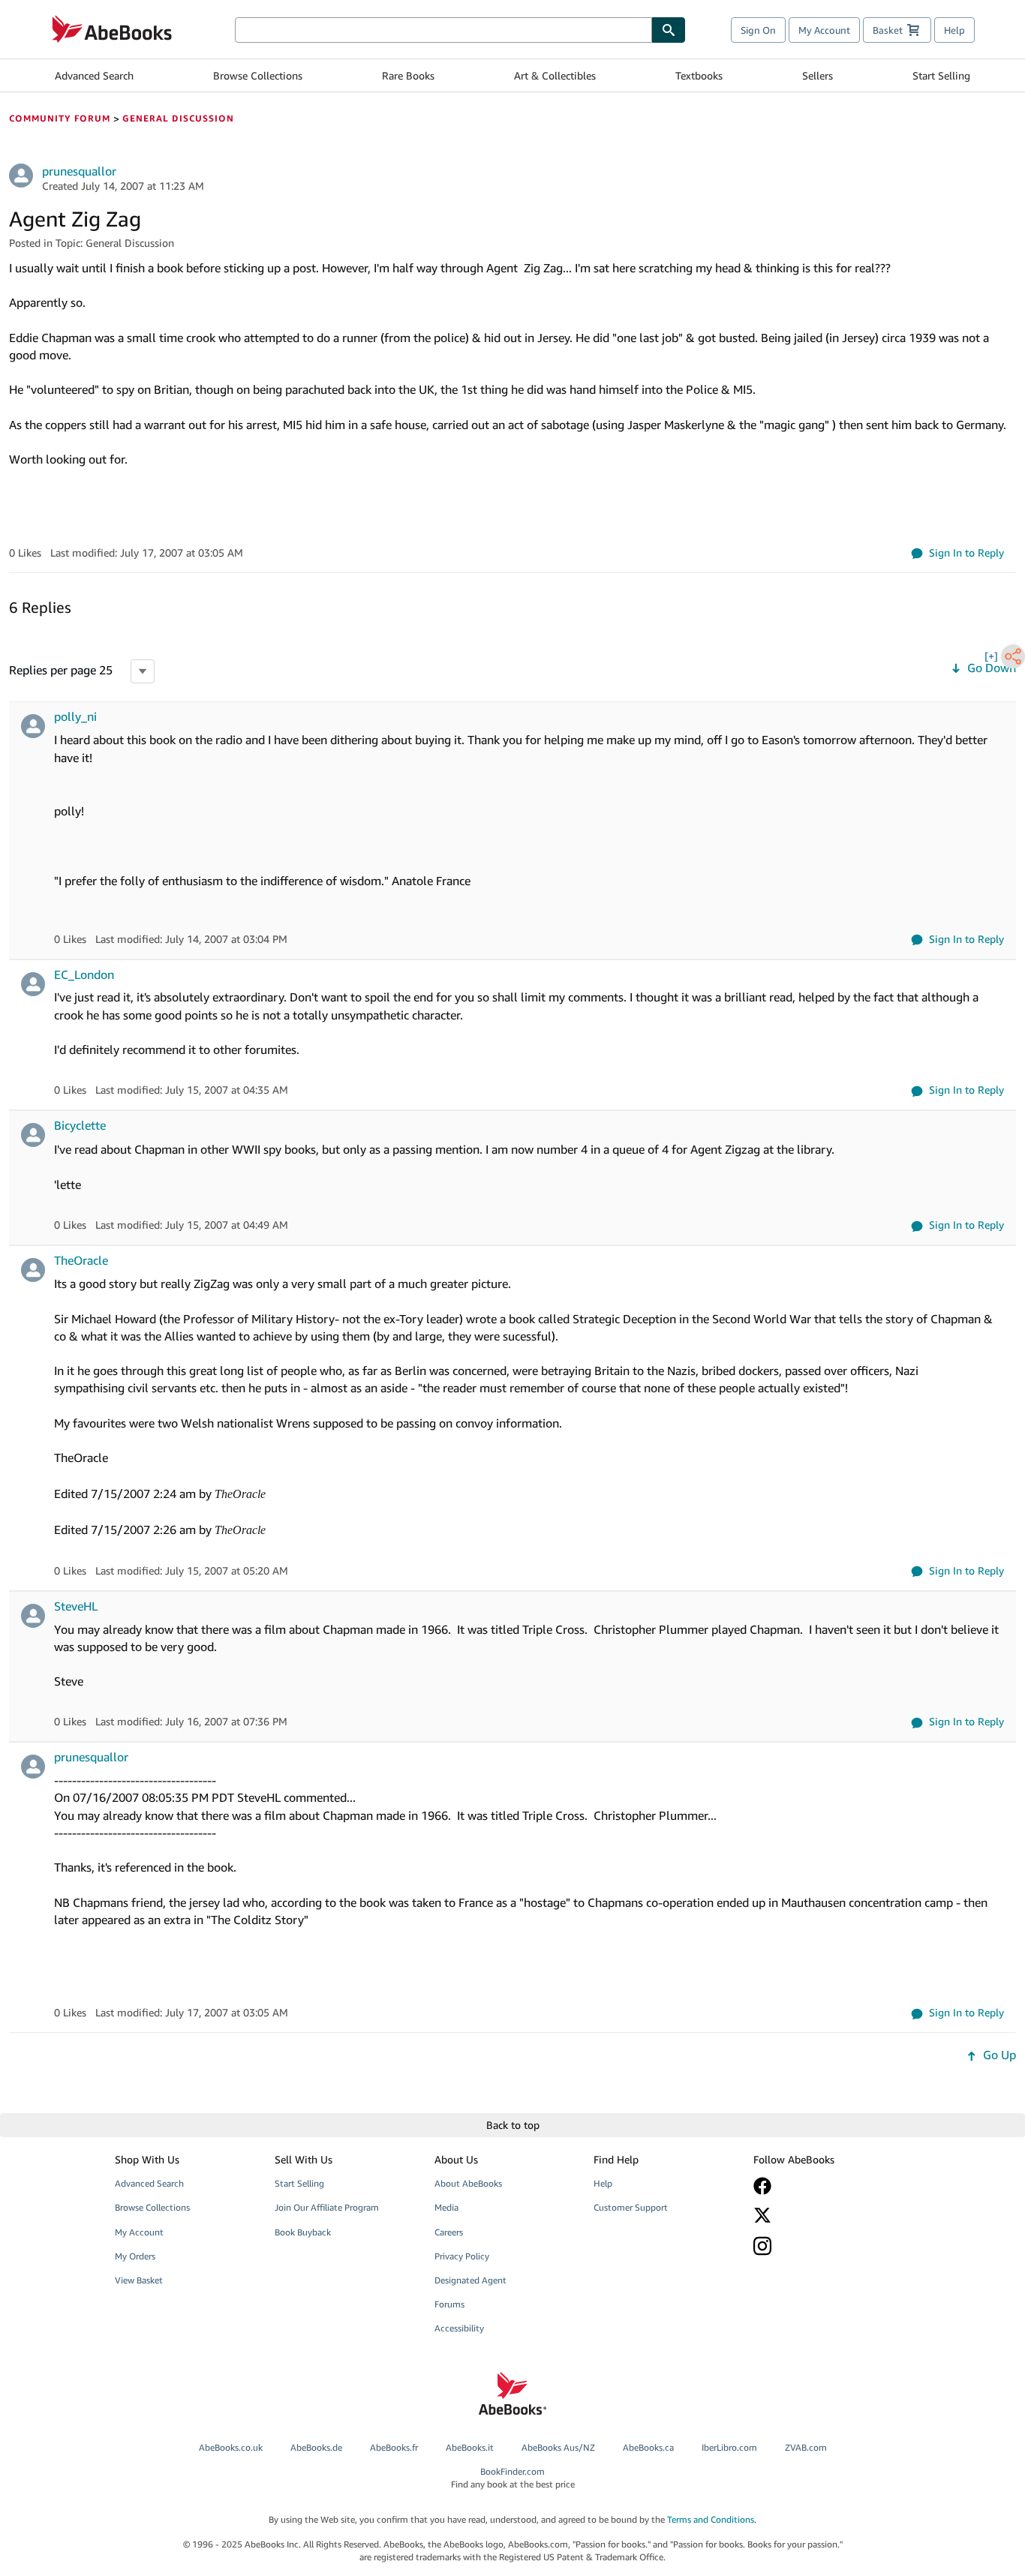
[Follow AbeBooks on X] (822, 2215)
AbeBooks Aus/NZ (558, 2447)
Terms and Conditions (711, 2519)
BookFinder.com (513, 2478)
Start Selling (941, 75)
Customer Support (631, 2207)
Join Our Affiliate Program (327, 2207)
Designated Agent (470, 2280)
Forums (449, 2304)
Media (446, 2207)
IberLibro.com (729, 2447)
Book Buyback (303, 2232)
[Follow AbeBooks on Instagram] (822, 2246)
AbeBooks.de (316, 2447)
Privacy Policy (462, 2256)
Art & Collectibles (555, 75)
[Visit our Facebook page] (822, 2186)
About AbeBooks (468, 2183)
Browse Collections (258, 75)
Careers (449, 2232)
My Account (824, 30)
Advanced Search (94, 75)
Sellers (818, 75)
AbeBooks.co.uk (231, 2447)
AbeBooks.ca (648, 2447)
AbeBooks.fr (394, 2447)
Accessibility (459, 2328)
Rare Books (408, 75)
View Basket (139, 2280)
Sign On (758, 30)
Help (954, 30)
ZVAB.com (806, 2447)
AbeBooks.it (470, 2447)
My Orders (135, 2256)
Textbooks (699, 75)
